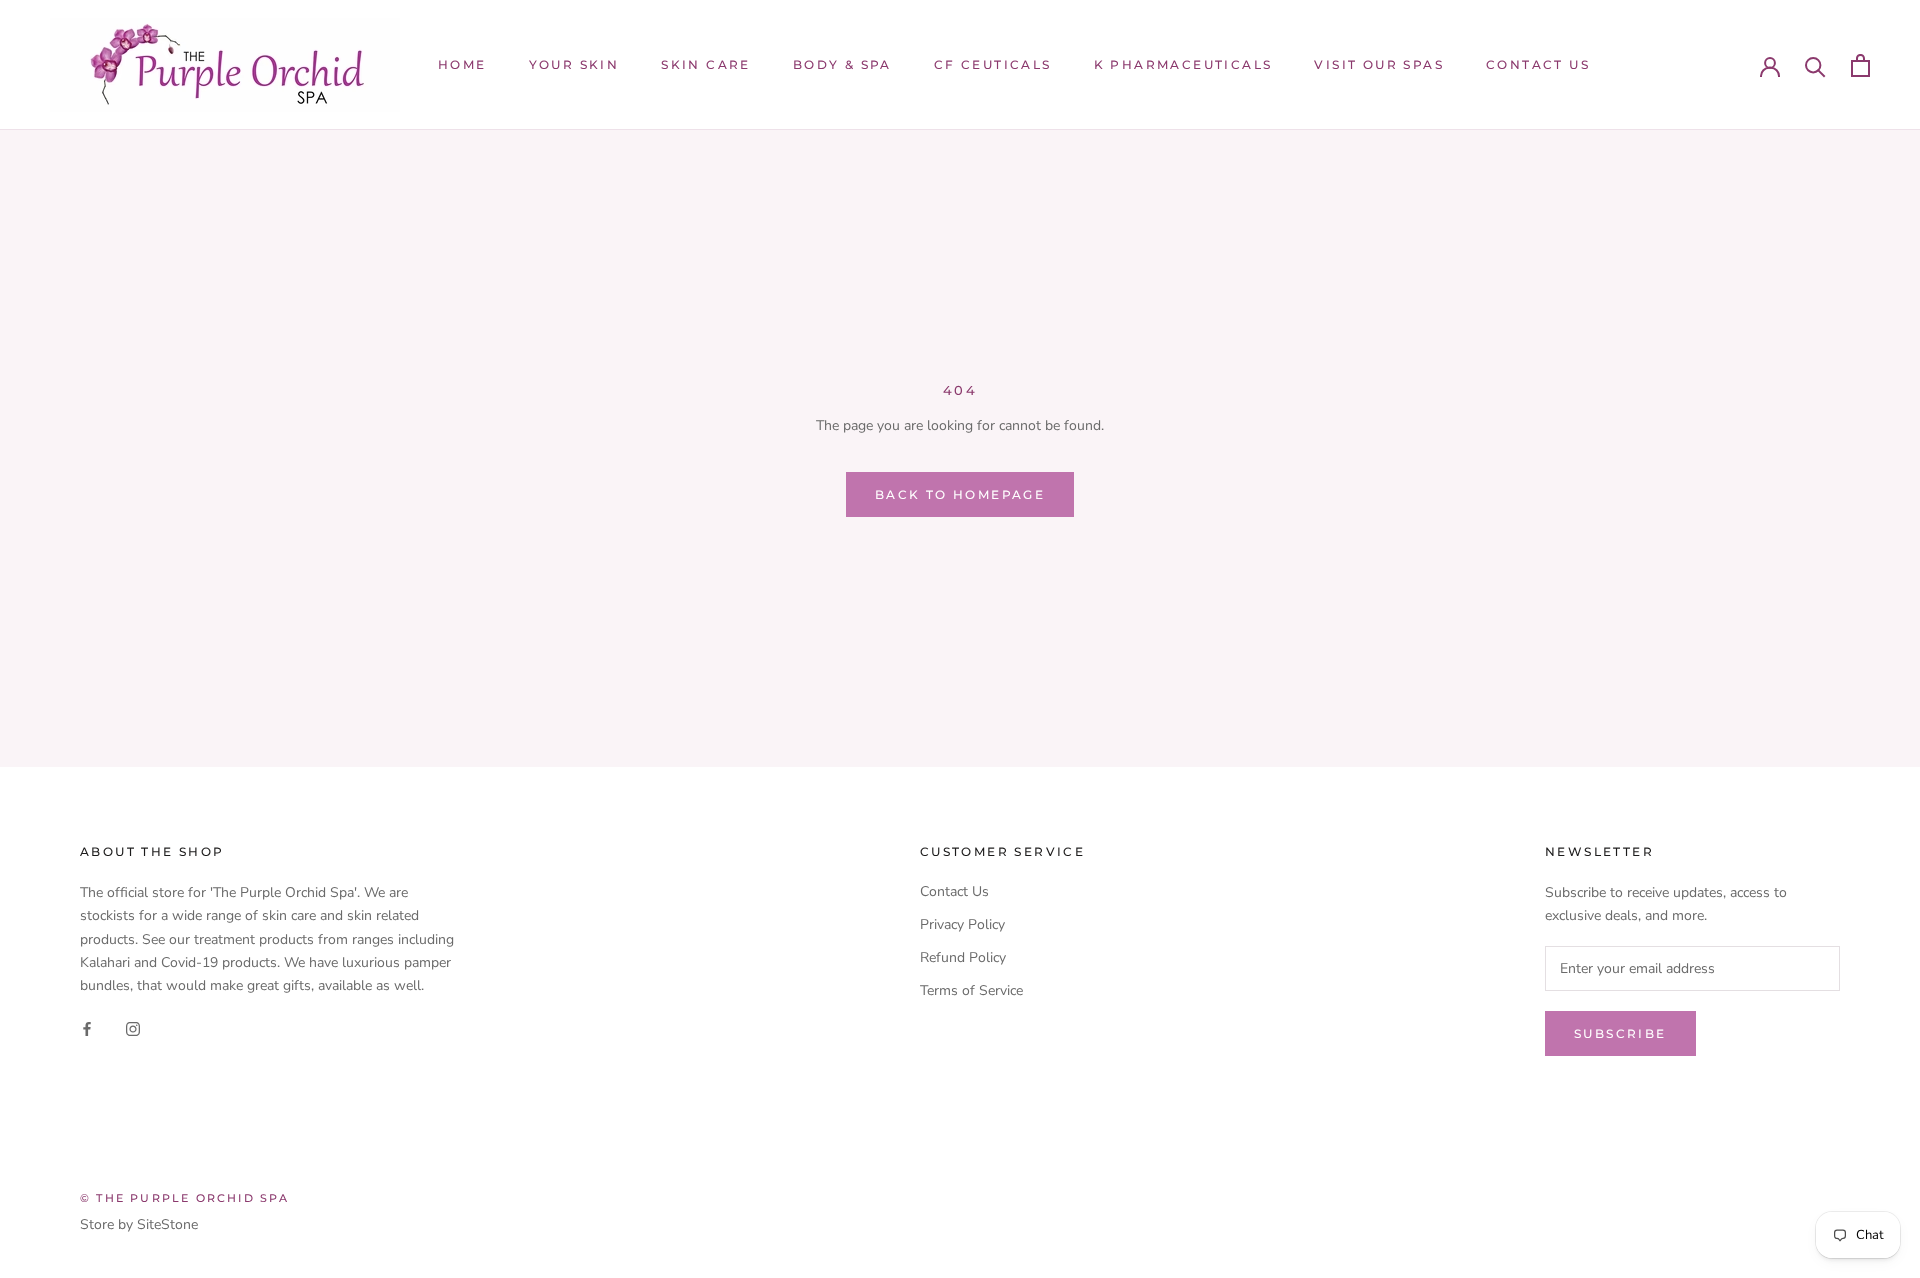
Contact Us (1538, 64)
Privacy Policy (962, 924)
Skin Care (706, 64)
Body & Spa (842, 64)
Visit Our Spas (1379, 64)
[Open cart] (1860, 65)
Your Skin (574, 64)
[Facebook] (87, 1028)
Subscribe (1620, 1033)
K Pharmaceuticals (1183, 64)
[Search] (1815, 65)
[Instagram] (133, 1028)
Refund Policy (963, 957)
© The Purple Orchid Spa (185, 1198)
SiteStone (167, 1224)
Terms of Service (971, 990)
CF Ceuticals (993, 64)
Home (462, 64)
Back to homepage (960, 494)
